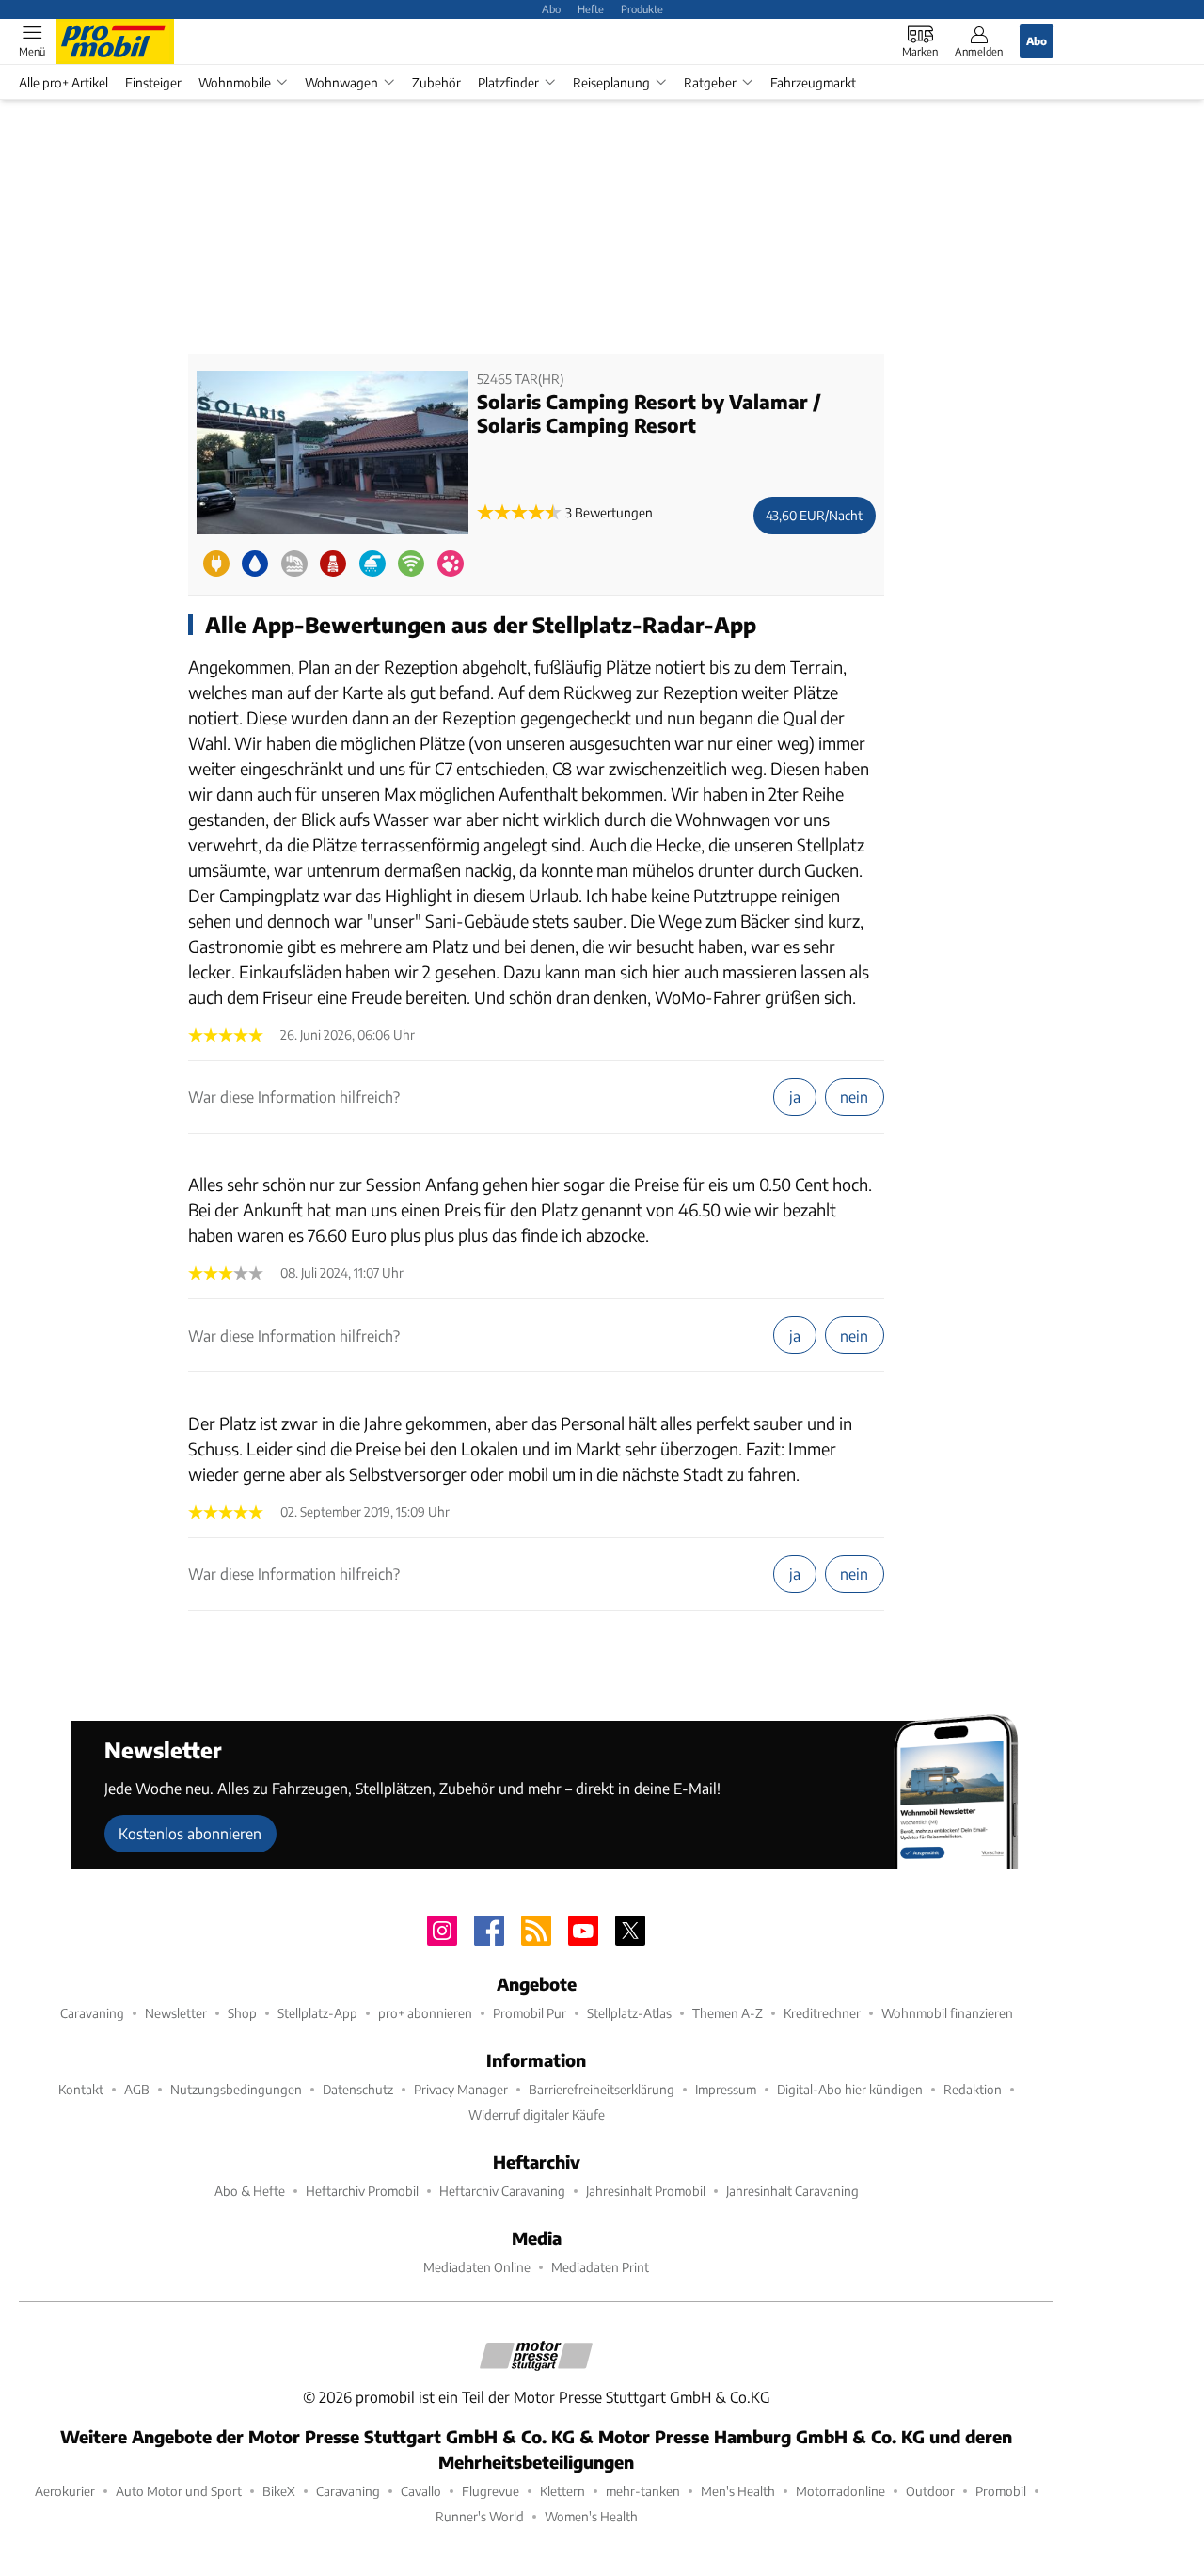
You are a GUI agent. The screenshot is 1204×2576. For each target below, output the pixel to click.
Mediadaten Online (477, 2267)
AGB (137, 2089)
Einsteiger (153, 82)
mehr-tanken (643, 2491)
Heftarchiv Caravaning (502, 2191)
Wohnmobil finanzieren (947, 2013)
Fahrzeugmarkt (813, 82)
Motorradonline (840, 2491)
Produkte (642, 8)
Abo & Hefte (250, 2191)
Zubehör (436, 82)
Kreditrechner (822, 2013)
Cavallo (421, 2491)
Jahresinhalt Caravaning (792, 2191)
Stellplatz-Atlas (629, 2013)
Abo (551, 8)
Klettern (562, 2491)
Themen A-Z (728, 2013)
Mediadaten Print (600, 2267)
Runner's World (480, 2516)
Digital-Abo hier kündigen (850, 2089)
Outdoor (930, 2491)
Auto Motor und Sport (179, 2491)
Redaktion (973, 2089)
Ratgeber (710, 82)
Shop (242, 2013)
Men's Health (738, 2491)
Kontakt (81, 2089)
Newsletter (176, 2013)
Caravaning (92, 2013)
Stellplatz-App (317, 2013)
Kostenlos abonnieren (190, 1833)
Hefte (591, 8)
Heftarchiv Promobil (362, 2191)
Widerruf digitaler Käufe (537, 2115)
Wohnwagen (341, 82)
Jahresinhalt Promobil (646, 2191)
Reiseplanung (611, 82)
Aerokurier (65, 2491)
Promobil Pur (530, 2013)
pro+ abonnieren (425, 2013)
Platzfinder (508, 82)
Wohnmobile (235, 82)
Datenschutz (358, 2089)
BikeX (279, 2491)
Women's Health (591, 2516)
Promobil (1001, 2491)
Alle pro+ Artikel (63, 82)
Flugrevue (491, 2491)
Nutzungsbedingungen (236, 2089)
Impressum (726, 2089)
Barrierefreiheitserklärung (602, 2089)
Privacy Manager (461, 2089)
